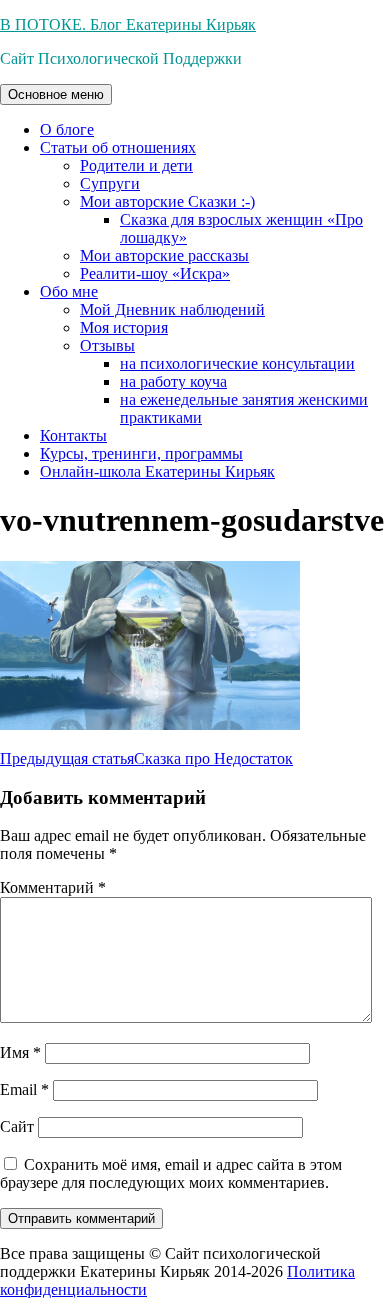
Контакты (73, 435)
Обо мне (69, 291)
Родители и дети (136, 165)
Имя (20, 1052)
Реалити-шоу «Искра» (155, 273)
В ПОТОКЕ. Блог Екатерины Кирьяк (128, 24)
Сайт (17, 1126)
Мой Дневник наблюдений (172, 309)
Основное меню (56, 94)
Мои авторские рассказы (164, 255)
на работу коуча (173, 381)
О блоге (67, 129)
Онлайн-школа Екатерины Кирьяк (157, 471)
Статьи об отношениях (118, 147)
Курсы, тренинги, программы (141, 453)
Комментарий (53, 887)
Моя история (124, 327)
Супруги (110, 183)
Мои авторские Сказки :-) (167, 201)
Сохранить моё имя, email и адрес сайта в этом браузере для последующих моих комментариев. (171, 1173)
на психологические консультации (237, 363)
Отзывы (107, 345)
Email (24, 1089)
